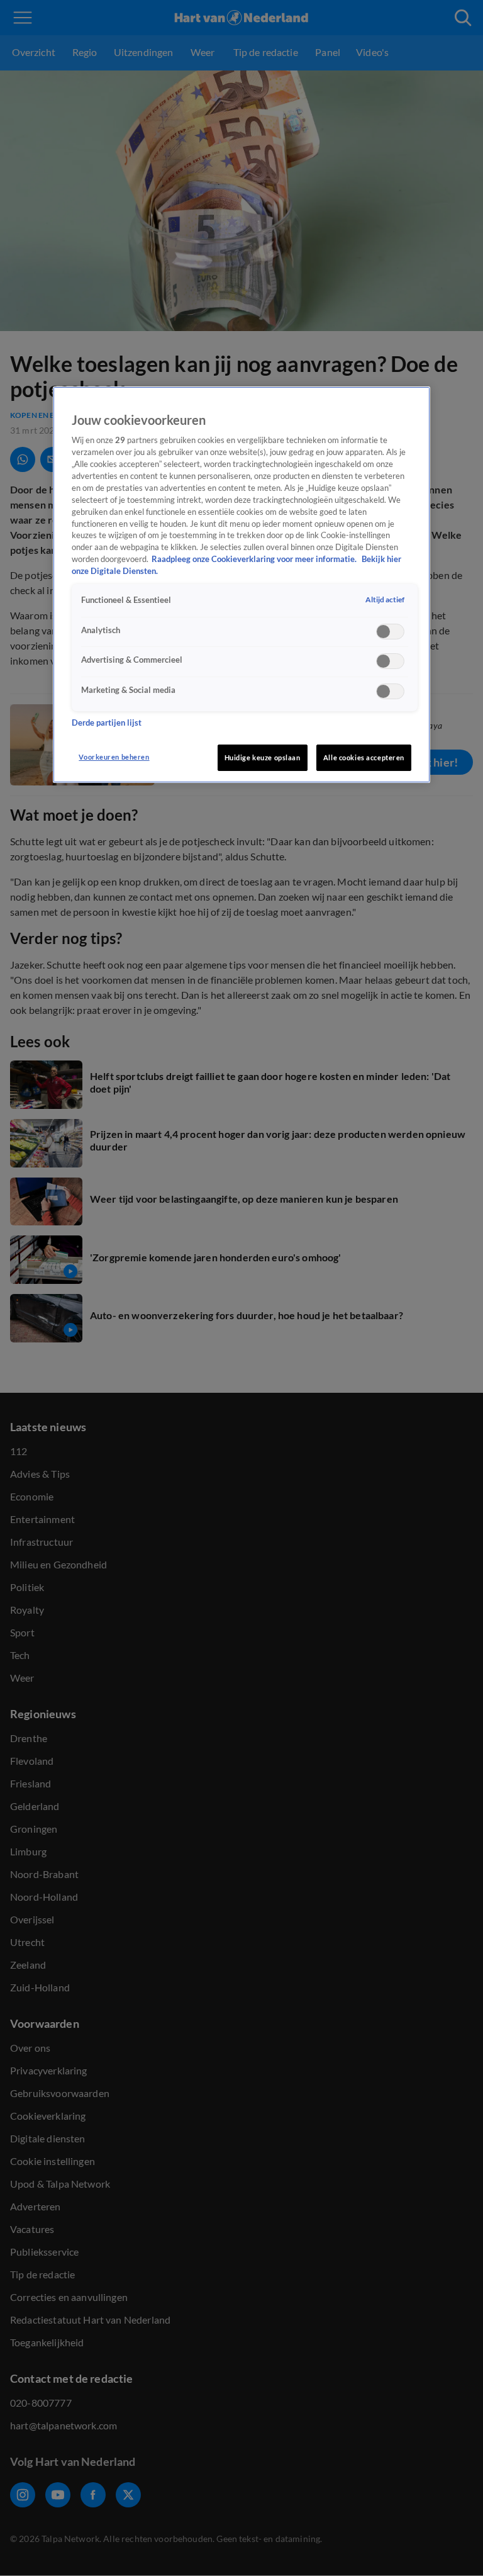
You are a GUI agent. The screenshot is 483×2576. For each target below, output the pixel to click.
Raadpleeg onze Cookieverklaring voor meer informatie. (255, 559)
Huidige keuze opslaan (263, 757)
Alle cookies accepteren (364, 757)
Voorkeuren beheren (114, 757)
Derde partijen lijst (107, 723)
